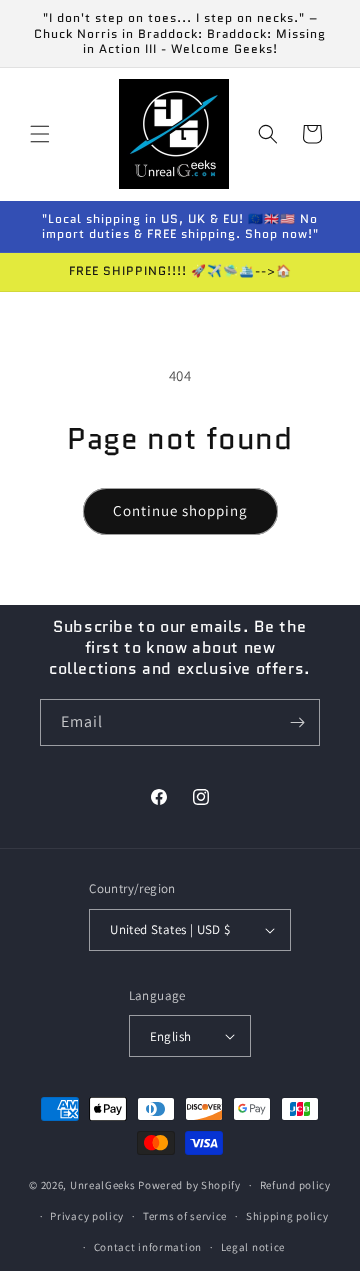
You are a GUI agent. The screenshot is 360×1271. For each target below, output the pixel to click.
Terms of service (185, 1216)
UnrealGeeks (103, 1185)
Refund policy (295, 1185)
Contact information (148, 1247)
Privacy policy (87, 1216)
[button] (40, 134)
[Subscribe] (297, 722)
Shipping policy (287, 1216)
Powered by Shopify (189, 1185)
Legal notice (253, 1247)
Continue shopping (180, 510)
